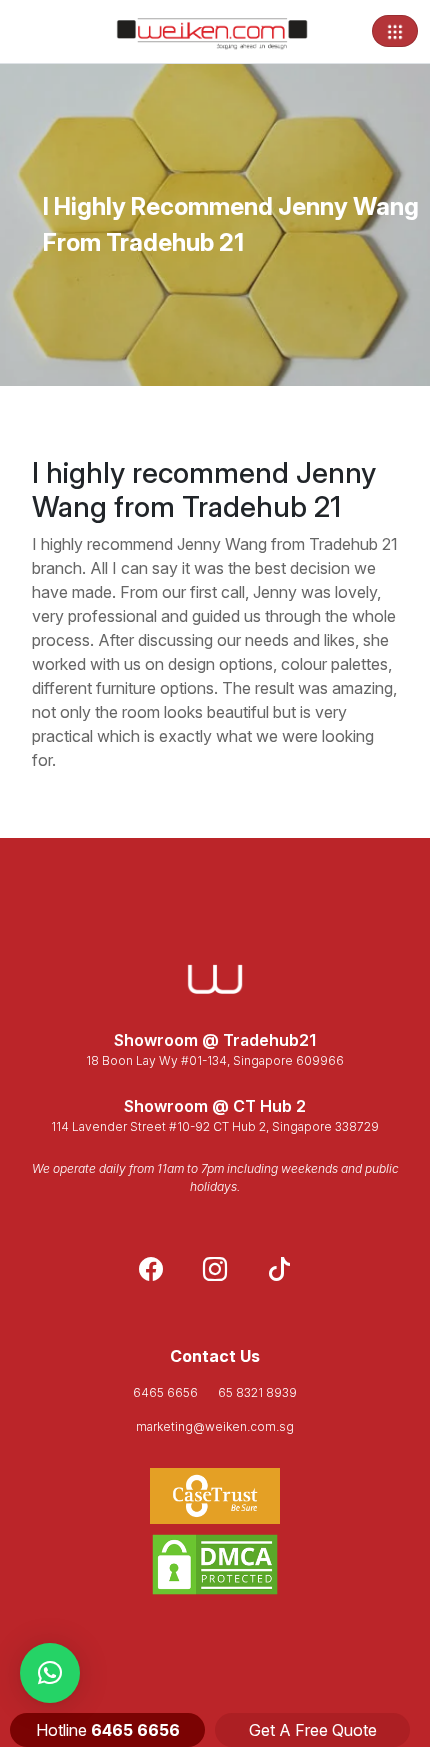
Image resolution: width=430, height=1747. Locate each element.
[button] (50, 1673)
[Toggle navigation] (395, 31)
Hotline (108, 1730)
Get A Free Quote (313, 1730)
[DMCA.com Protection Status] (215, 1564)
